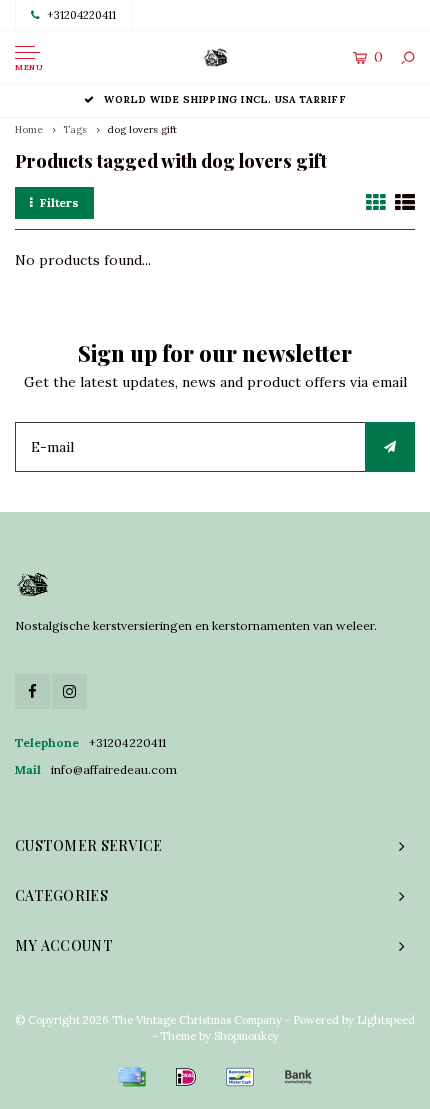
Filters (59, 202)
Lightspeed (386, 1020)
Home (29, 129)
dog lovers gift (142, 129)
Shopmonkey (246, 1036)
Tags (75, 129)
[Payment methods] (132, 1077)
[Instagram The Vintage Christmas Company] (69, 691)
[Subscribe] (390, 447)
